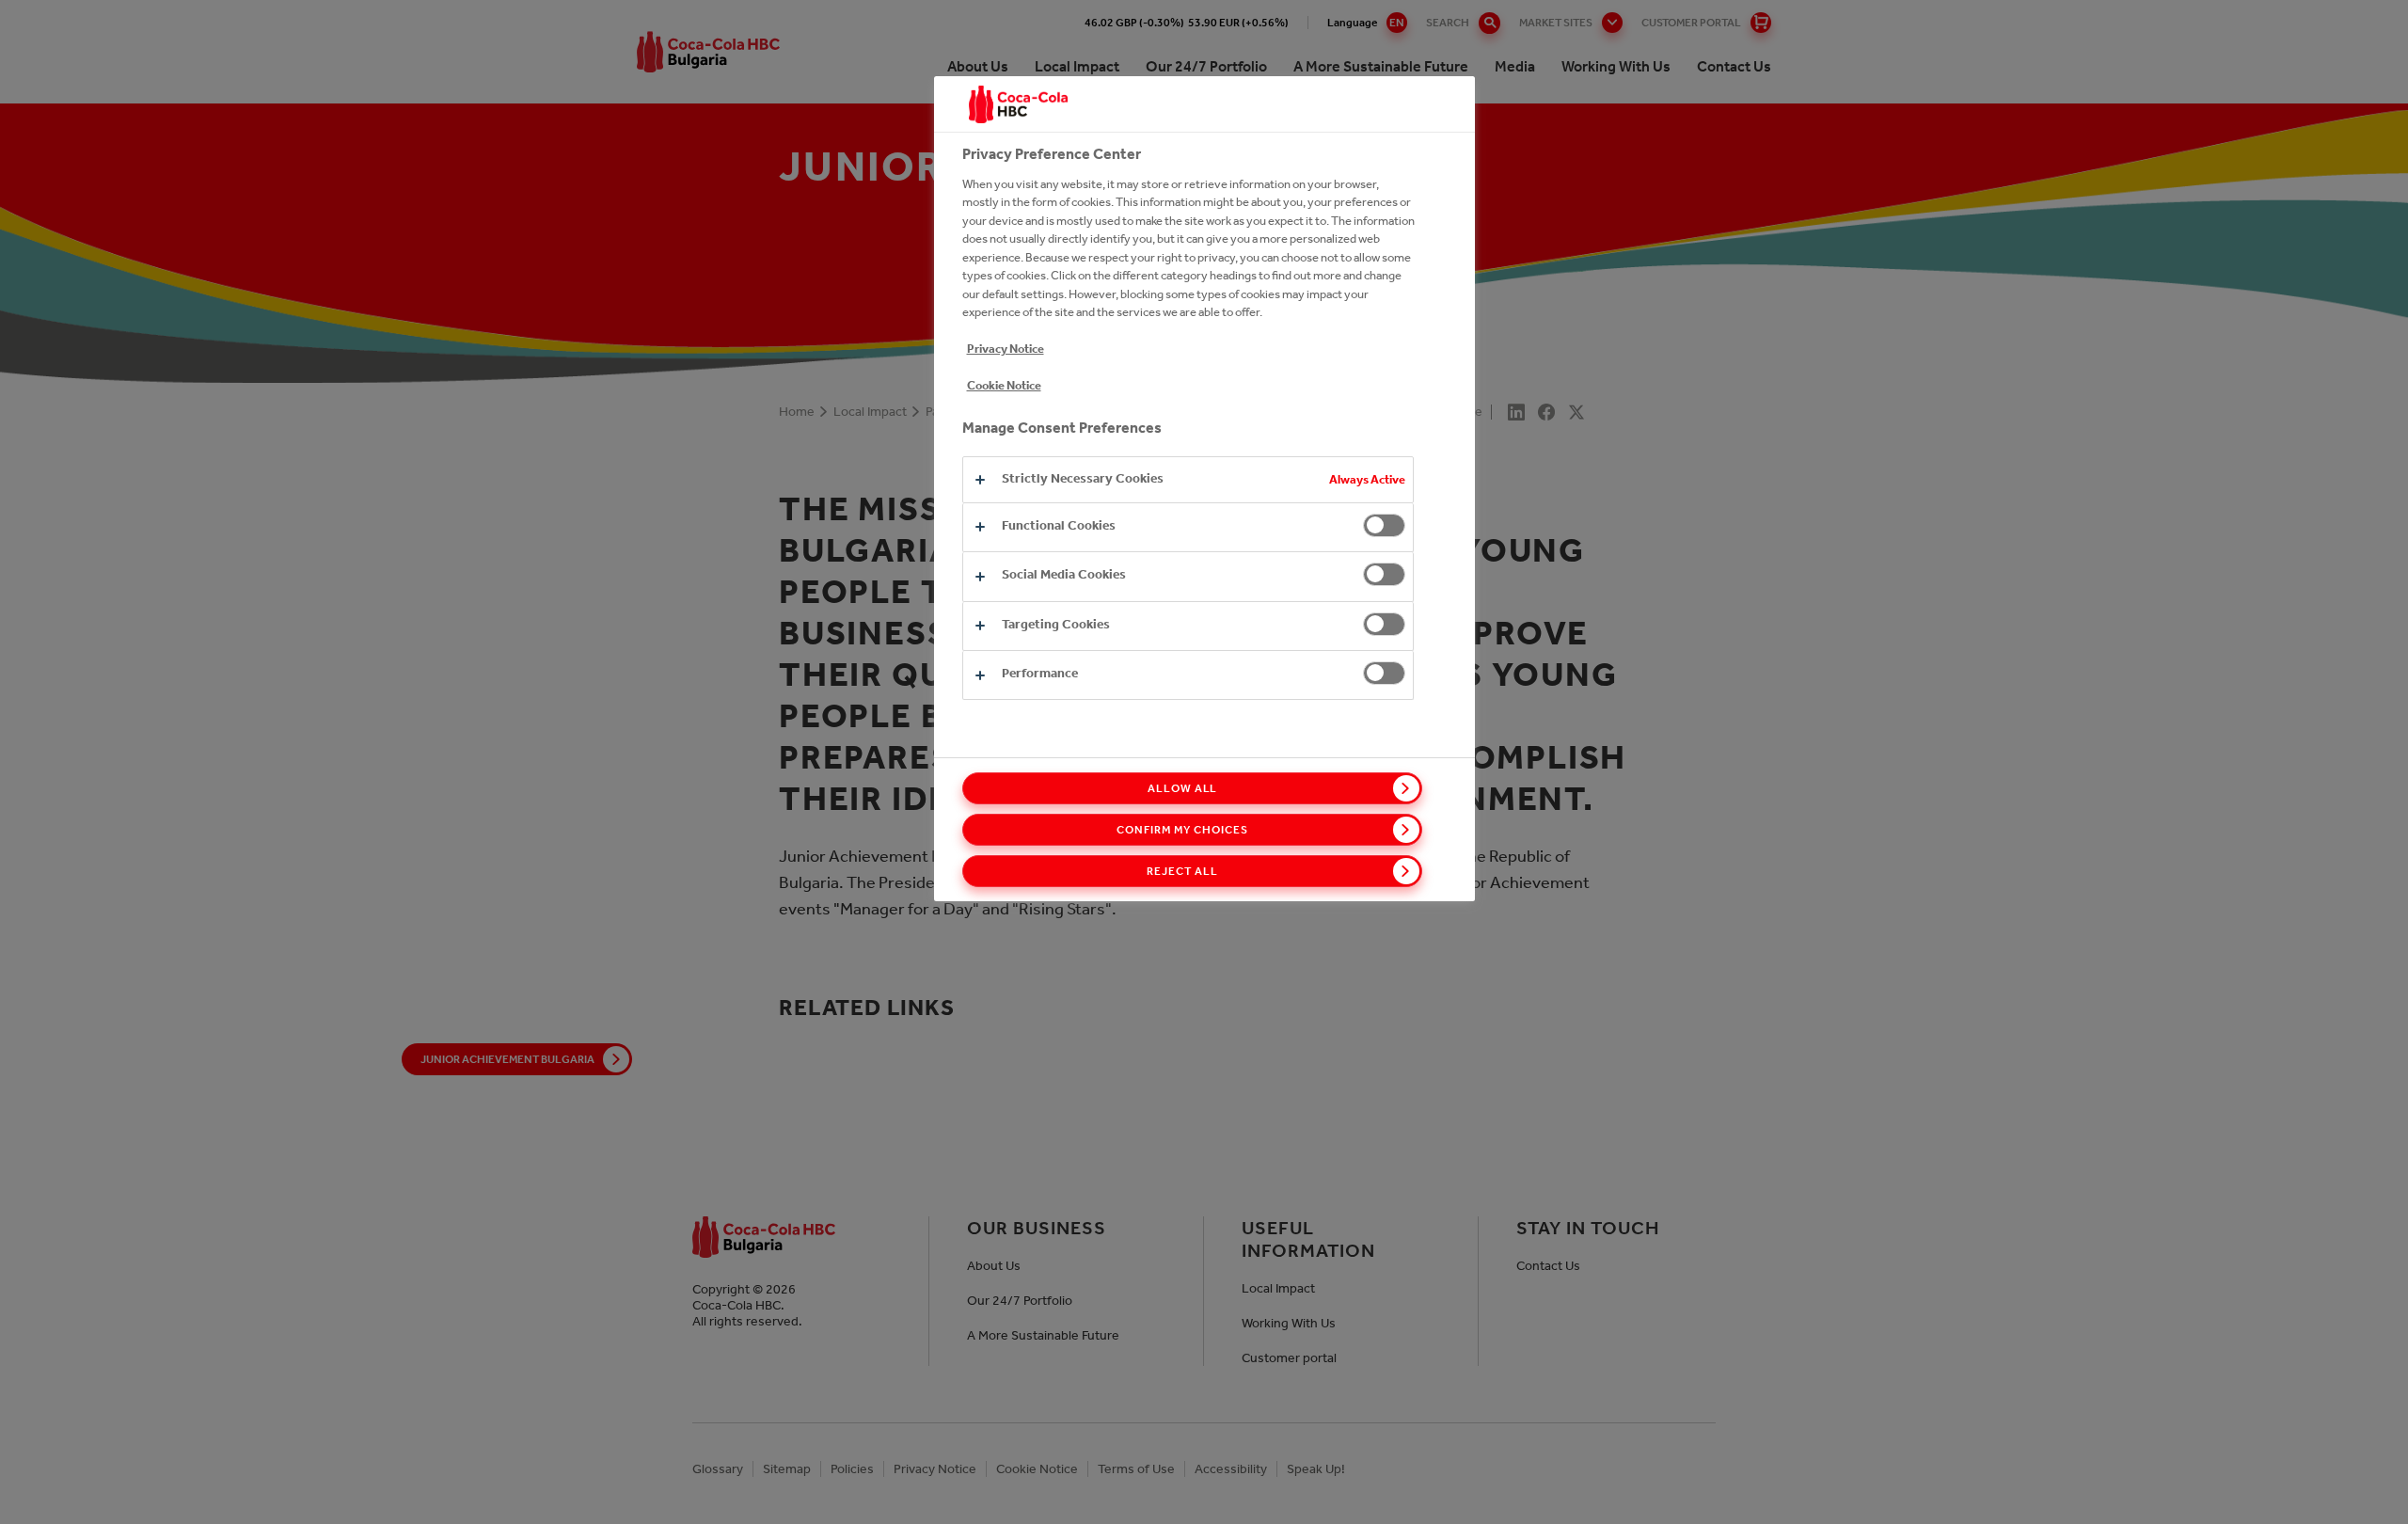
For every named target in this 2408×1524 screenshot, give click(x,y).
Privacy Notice (1006, 349)
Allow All (1183, 788)
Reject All (1182, 871)
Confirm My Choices (1182, 830)
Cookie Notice (1004, 385)
